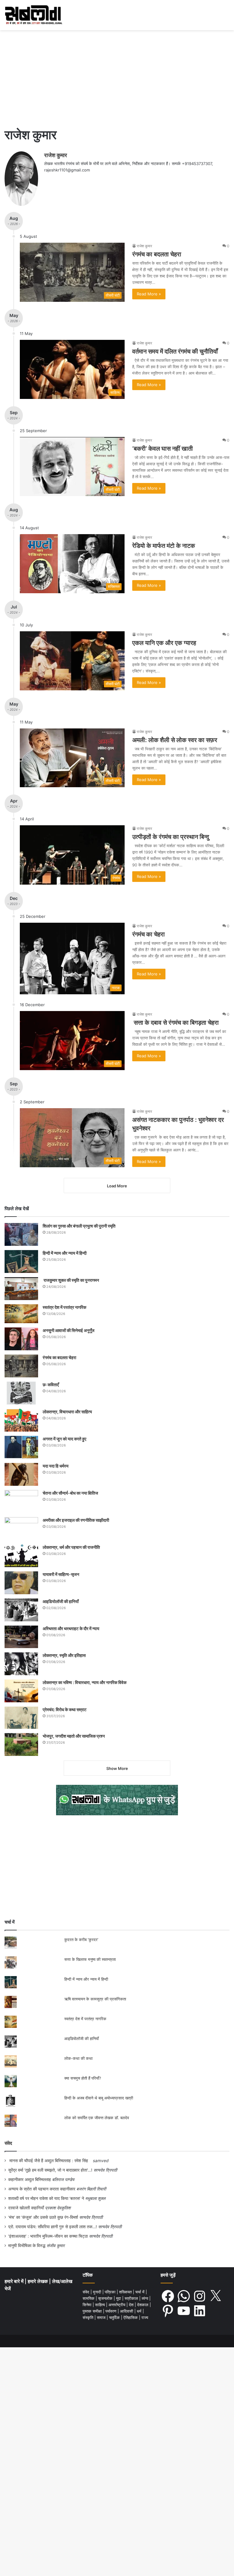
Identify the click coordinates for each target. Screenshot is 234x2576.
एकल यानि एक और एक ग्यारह (164, 643)
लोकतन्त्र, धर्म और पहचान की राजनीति (71, 1547)
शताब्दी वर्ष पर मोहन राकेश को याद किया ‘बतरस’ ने (46, 2198)
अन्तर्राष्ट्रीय (117, 2305)
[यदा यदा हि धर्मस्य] (21, 1474)
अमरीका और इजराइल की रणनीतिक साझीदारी (76, 1520)
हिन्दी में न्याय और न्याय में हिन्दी (65, 1253)
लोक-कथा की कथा (78, 2058)
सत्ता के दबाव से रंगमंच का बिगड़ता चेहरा (175, 1023)
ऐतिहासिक (131, 2317)
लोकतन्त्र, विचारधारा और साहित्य (67, 1412)
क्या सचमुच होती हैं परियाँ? (83, 2078)
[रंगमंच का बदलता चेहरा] (21, 1366)
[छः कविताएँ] (21, 1393)
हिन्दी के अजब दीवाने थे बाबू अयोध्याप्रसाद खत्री (99, 2098)
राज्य (145, 2317)
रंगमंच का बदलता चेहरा (157, 254)
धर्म (140, 2311)
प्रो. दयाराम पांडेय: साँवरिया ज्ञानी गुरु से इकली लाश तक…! (53, 2227)
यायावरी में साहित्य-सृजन (62, 1574)
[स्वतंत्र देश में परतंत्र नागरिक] (21, 1314)
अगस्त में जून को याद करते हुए (65, 1439)
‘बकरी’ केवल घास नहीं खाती (163, 449)
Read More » (149, 294)
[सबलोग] (34, 15)
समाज (102, 2317)
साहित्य (101, 2305)
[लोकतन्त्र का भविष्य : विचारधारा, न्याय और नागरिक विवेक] (21, 1691)
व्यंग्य (145, 2298)
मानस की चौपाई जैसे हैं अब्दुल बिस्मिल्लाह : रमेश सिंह (50, 2161)
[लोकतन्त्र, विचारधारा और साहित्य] (21, 1420)
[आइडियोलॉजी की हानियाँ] (21, 1610)
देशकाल (143, 2305)
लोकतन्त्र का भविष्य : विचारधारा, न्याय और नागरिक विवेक (85, 1682)
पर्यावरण (112, 2311)
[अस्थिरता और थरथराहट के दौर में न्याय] (21, 1637)
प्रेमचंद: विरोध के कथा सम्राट (65, 1709)
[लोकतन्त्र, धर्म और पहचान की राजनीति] (21, 1556)
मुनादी (98, 2292)
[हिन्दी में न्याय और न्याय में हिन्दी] (21, 1262)
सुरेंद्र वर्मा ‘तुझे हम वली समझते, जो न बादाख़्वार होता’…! (50, 2170)
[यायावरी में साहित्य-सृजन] (21, 1583)
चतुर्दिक (115, 2317)
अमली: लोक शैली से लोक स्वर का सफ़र (175, 740)
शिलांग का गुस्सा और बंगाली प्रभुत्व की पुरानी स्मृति (79, 1226)
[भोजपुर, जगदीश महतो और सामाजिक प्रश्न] (21, 1744)
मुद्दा (119, 2298)
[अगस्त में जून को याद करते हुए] (21, 1447)
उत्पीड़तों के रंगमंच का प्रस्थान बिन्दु (171, 837)
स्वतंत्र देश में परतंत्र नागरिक (64, 1307)
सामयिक (89, 2298)
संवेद (8, 2143)
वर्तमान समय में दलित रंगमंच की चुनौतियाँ (175, 351)
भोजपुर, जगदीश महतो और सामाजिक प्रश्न (74, 1736)
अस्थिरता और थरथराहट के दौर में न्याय (71, 1628)
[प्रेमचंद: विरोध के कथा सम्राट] (21, 1718)
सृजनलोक (106, 2298)
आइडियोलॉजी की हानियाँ (61, 1601)
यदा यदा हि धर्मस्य (56, 1466)
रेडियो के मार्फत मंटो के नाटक (164, 546)
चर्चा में (140, 2292)
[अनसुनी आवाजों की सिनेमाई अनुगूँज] (21, 1339)
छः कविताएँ (51, 1385)
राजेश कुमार (56, 155)
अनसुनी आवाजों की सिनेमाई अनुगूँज (69, 1330)
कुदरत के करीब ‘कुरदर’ (81, 1940)
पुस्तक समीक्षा (93, 2311)
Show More (117, 1768)
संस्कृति (89, 2317)
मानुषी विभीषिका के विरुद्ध (27, 2246)
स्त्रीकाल (132, 2298)
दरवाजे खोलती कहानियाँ (26, 2208)
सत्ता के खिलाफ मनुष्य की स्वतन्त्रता (90, 1959)
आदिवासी (127, 2311)
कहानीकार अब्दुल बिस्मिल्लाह (30, 2180)
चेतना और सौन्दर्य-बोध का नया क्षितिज (70, 1493)
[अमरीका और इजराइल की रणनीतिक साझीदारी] (21, 1529)
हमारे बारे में (15, 2281)
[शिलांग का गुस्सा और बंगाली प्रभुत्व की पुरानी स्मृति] (21, 1234)
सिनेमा (88, 2305)
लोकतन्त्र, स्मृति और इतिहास (64, 1655)
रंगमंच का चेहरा (149, 934)
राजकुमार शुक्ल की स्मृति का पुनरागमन (71, 1280)
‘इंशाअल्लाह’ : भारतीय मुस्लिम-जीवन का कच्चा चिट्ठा (48, 2236)
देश (132, 2305)
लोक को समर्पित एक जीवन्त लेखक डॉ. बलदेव (97, 2118)
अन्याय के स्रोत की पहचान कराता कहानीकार (42, 2189)
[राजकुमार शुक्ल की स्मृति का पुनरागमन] (21, 1289)
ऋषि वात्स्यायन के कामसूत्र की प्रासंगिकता (95, 1999)
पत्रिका (111, 2292)
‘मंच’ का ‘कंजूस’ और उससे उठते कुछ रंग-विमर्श (43, 2217)
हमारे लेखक (38, 2281)
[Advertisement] (117, 76)
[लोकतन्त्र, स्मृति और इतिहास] (21, 1664)
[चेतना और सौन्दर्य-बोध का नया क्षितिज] (21, 1501)
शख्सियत (126, 2292)
